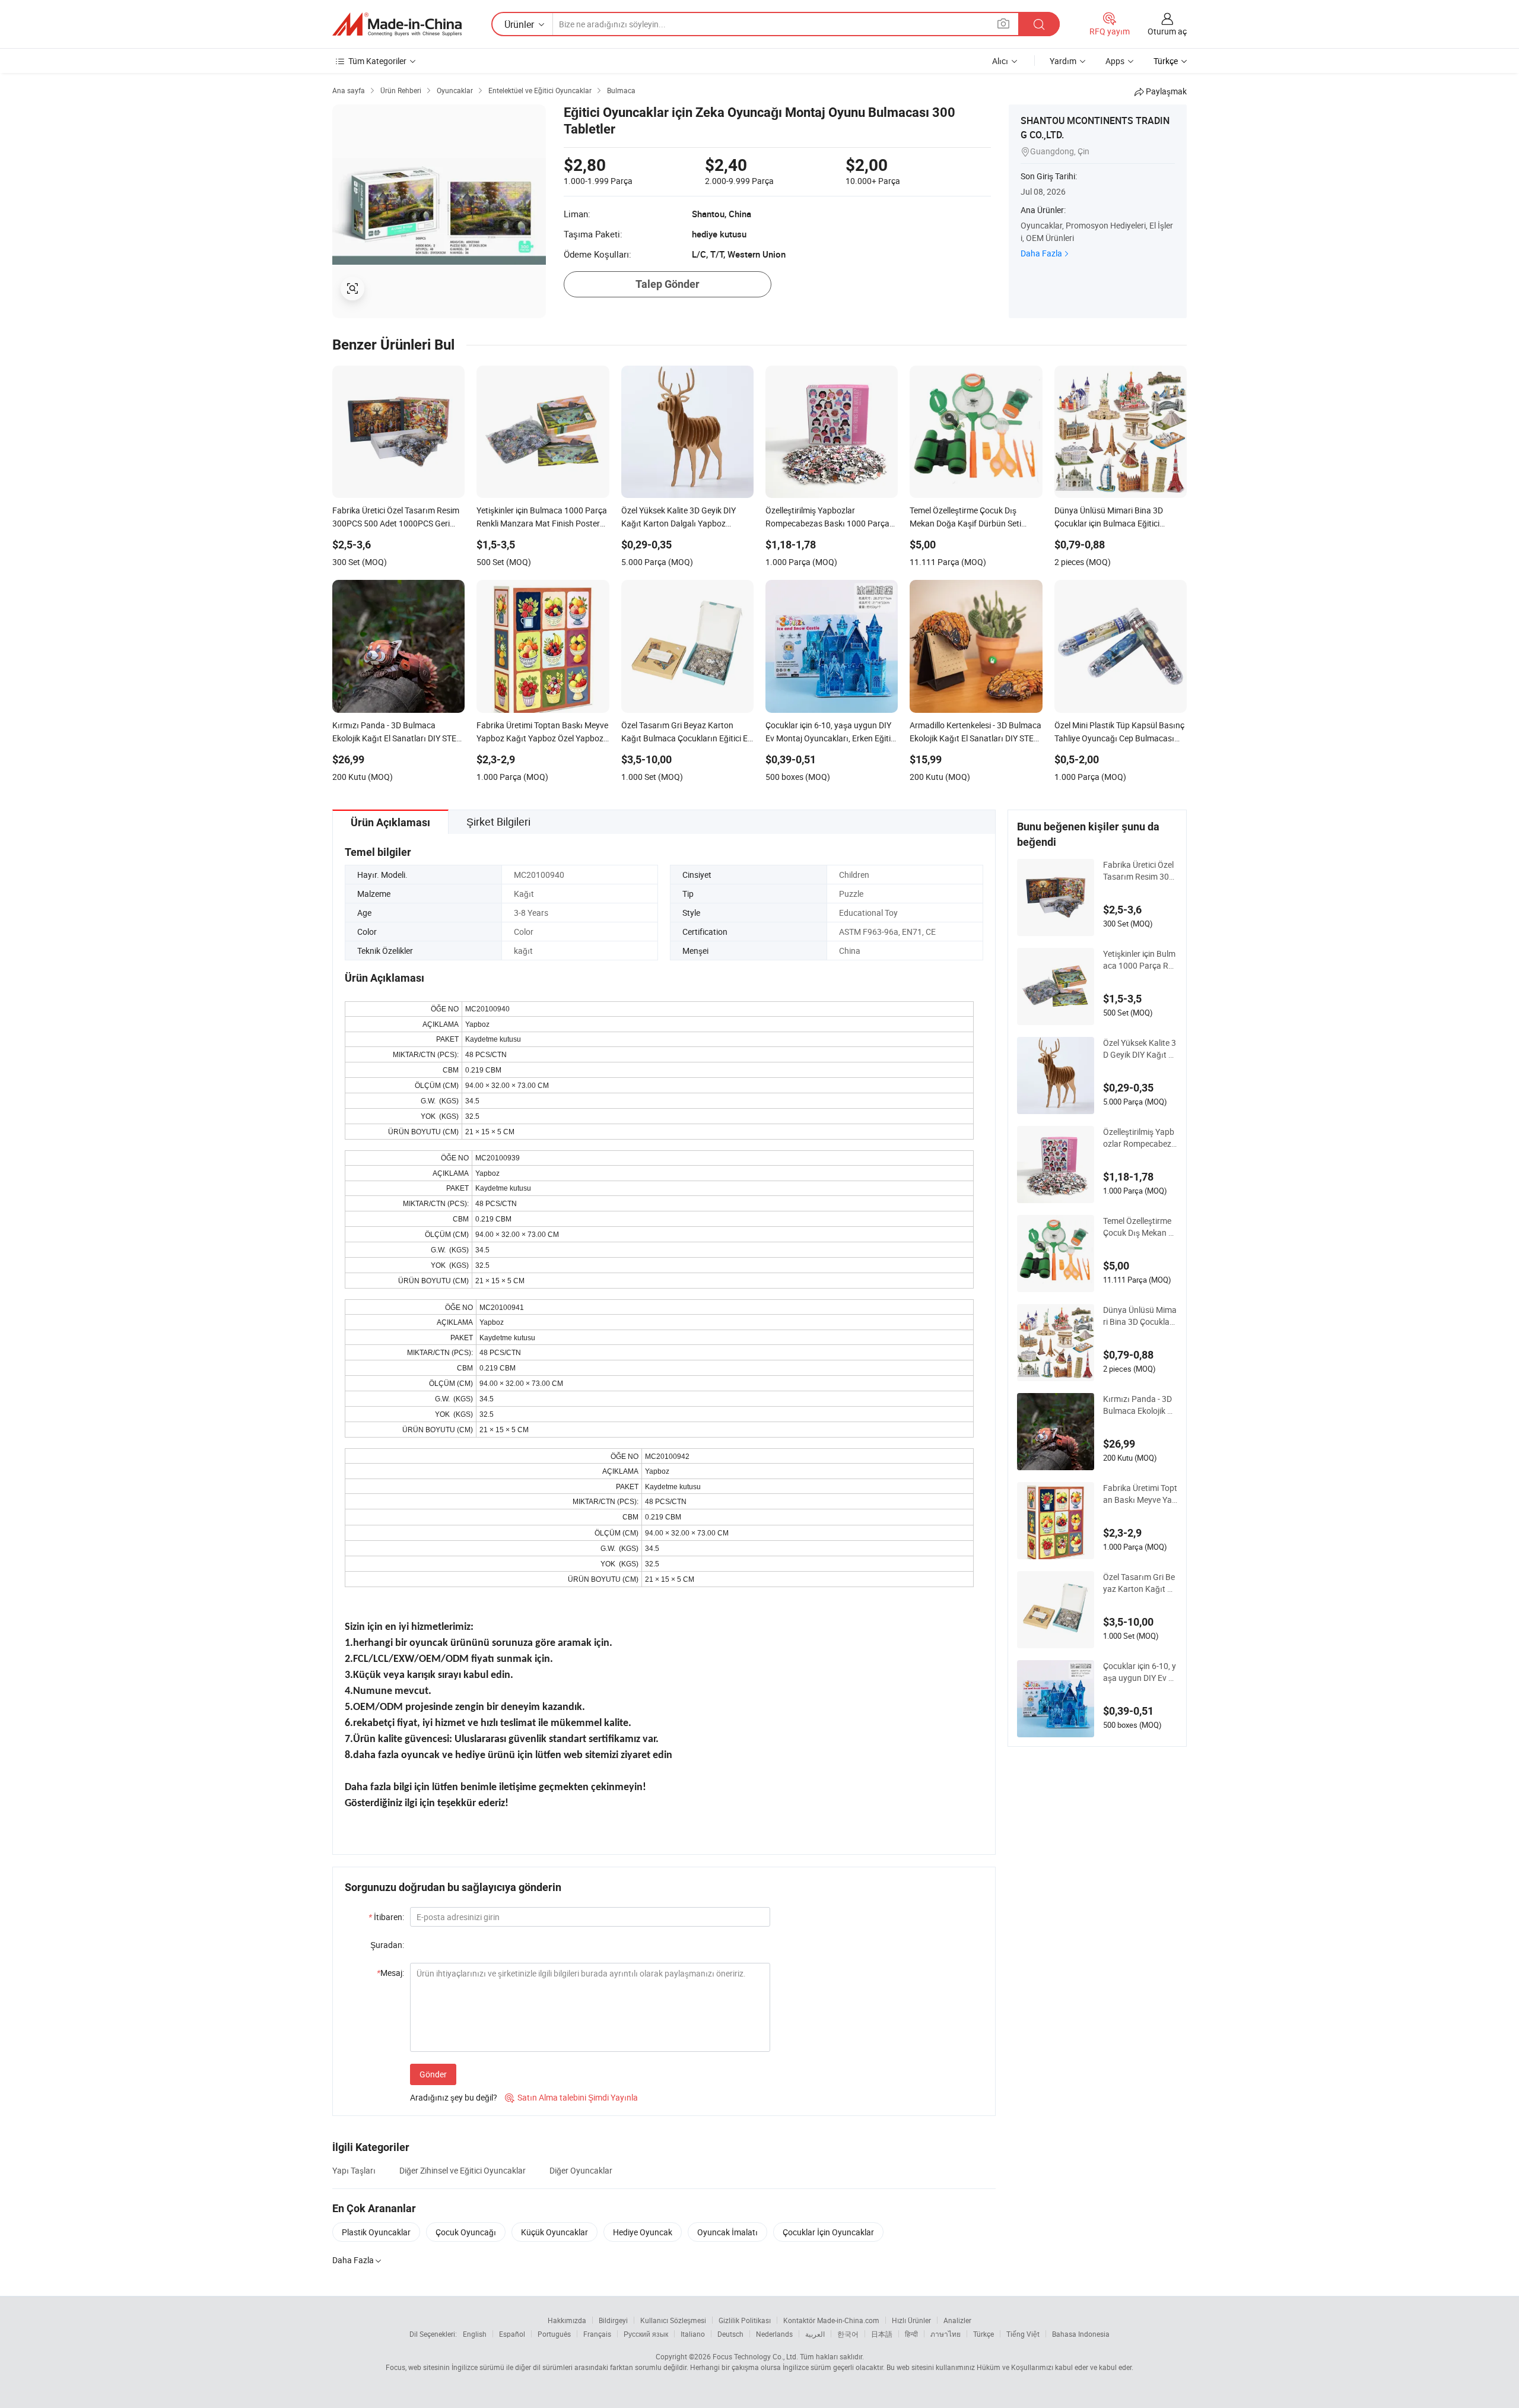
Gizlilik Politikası (745, 2320)
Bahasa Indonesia (1081, 2334)
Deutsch (730, 2334)
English (475, 2334)
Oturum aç (1167, 31)
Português (554, 2334)
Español (512, 2334)
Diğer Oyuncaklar (581, 2170)
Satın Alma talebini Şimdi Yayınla (571, 2097)
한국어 (848, 2334)
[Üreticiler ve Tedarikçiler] (397, 24)
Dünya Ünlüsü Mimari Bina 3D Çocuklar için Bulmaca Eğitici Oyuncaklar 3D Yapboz (1140, 1316)
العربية (815, 2334)
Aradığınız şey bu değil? (454, 2097)
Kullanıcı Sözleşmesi (673, 2320)
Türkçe (983, 2334)
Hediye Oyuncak (643, 2232)
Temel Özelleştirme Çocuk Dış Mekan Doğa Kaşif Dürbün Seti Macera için (1138, 1227)
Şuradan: (387, 1945)
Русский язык (646, 2334)
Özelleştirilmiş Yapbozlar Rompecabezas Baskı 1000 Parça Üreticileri (1140, 1138)
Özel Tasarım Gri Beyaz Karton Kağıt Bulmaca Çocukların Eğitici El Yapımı (1140, 1583)
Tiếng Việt (1023, 2334)
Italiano (693, 2334)
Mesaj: (390, 1973)
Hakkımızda (567, 2320)
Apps (1115, 61)
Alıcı (1000, 61)
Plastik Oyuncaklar (376, 2232)
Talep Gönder (668, 284)
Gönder (433, 2074)
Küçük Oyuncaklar (554, 2232)
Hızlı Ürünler (911, 2320)
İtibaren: (386, 1917)
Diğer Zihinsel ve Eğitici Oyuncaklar (463, 2170)
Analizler (957, 2320)
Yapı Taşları (354, 2170)
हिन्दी (911, 2334)
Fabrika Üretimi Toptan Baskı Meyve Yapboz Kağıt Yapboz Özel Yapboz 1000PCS (1140, 1494)
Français (597, 2334)
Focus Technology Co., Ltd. (755, 2356)
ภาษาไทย (946, 2334)
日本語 (882, 2334)
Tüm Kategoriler (377, 61)
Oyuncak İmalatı (727, 2232)
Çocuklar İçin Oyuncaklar (828, 2232)
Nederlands (774, 2334)
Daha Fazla (1041, 253)
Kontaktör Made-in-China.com (831, 2320)
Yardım (1063, 61)
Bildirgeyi (613, 2320)
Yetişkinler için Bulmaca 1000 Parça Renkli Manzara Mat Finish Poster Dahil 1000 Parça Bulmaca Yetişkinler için (1140, 960)
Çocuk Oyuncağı (466, 2232)
